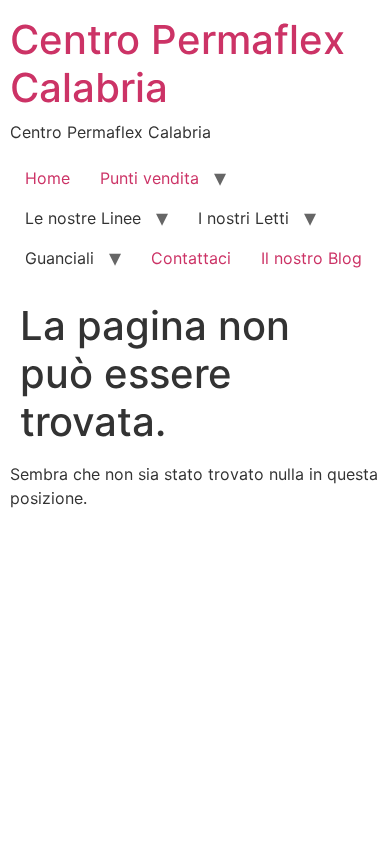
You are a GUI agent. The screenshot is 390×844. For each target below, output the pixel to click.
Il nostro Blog (311, 258)
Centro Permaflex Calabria (177, 63)
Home (47, 178)
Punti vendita (149, 178)
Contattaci (191, 258)
